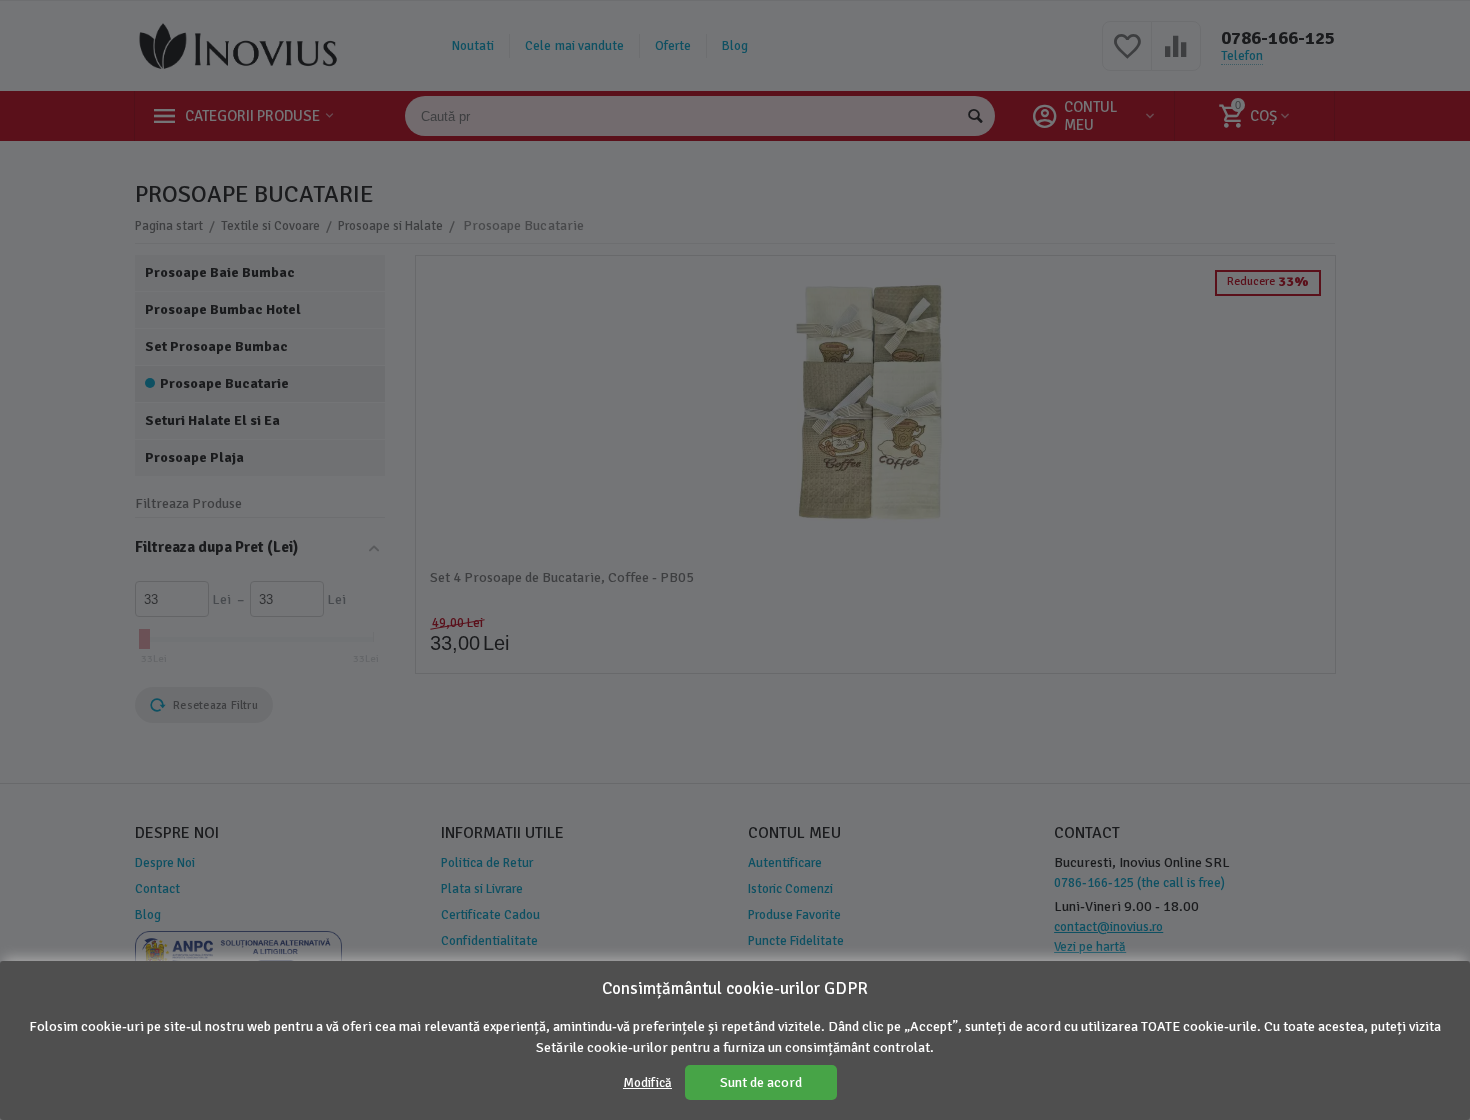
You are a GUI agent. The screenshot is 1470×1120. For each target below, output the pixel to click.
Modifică (647, 1083)
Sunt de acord (761, 1082)
